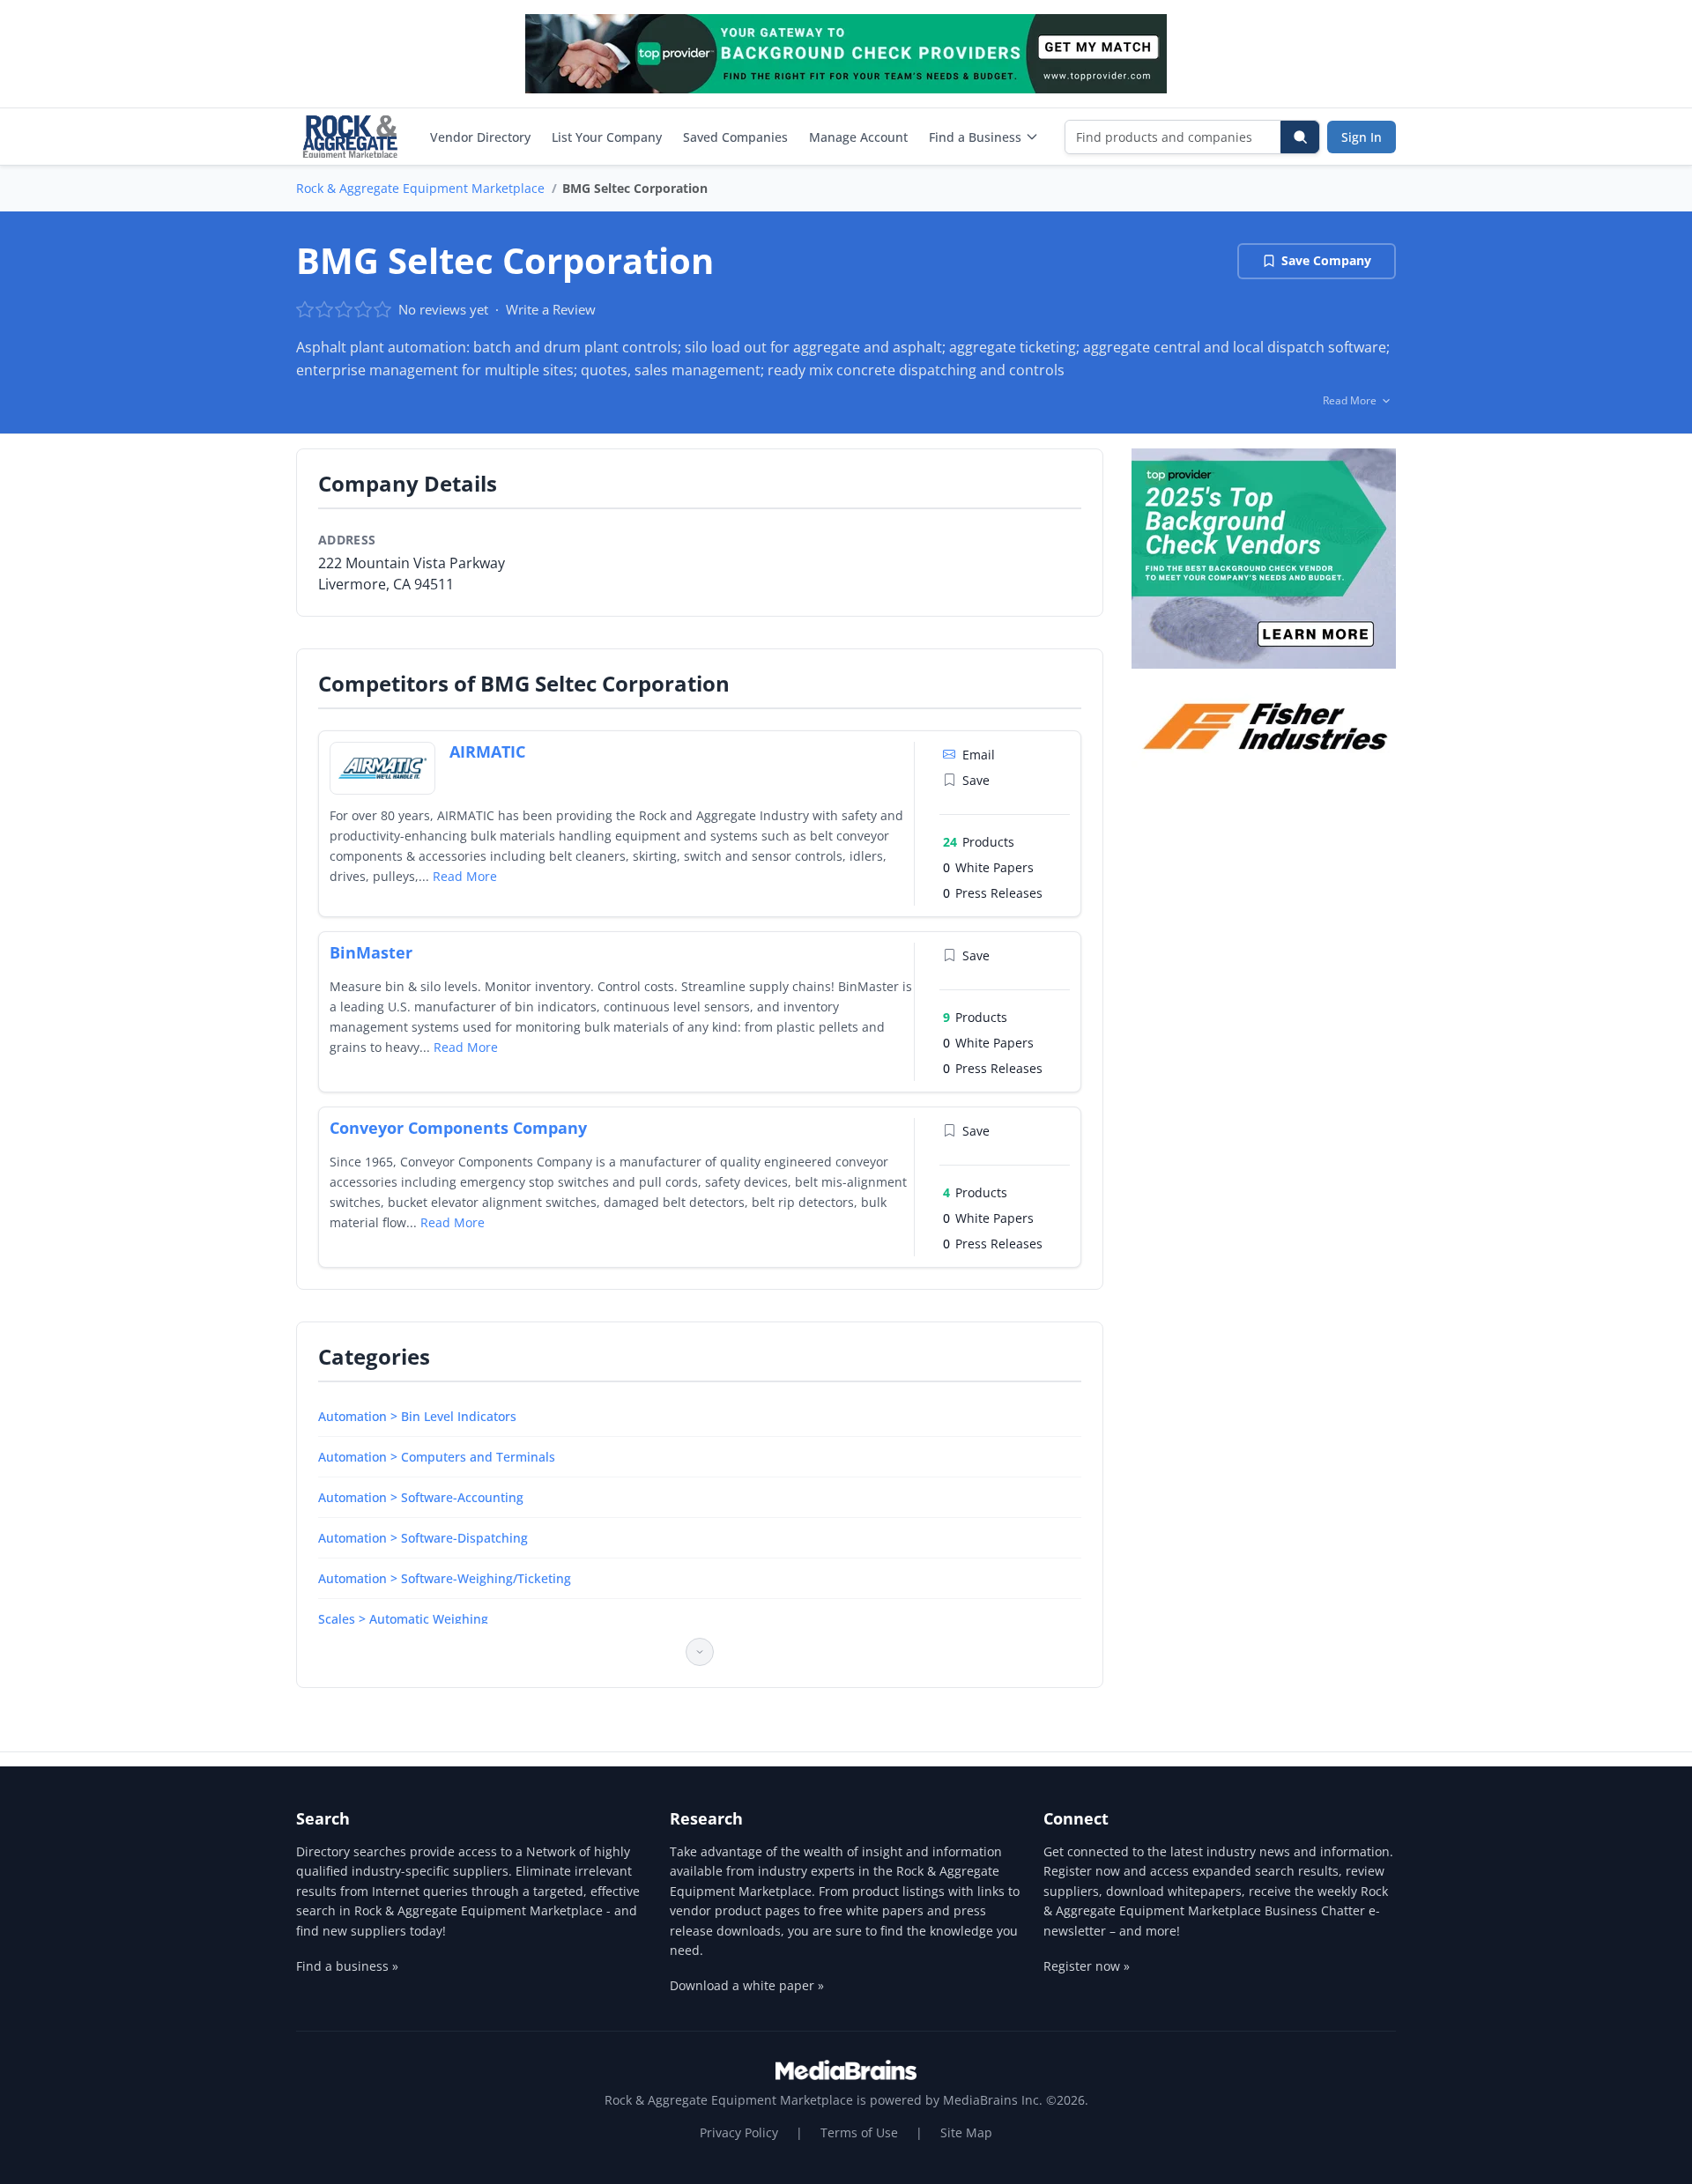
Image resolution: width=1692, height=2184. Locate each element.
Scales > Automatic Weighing (403, 1619)
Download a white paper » (747, 1985)
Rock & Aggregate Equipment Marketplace (420, 188)
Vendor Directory (480, 137)
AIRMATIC (487, 751)
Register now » (1087, 1966)
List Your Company (607, 137)
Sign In (1362, 137)
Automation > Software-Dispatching (423, 1538)
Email (979, 755)
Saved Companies (735, 137)
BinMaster (371, 952)
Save (976, 780)
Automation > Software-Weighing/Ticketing (445, 1578)
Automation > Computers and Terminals (437, 1457)
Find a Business (975, 137)
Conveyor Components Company (458, 1128)
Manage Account (858, 137)
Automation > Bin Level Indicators (417, 1416)
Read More (465, 876)
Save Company (1326, 260)
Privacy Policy (739, 2132)
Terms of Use (859, 2132)
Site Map (966, 2132)
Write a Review (551, 309)
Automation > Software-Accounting (421, 1497)
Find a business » (347, 1966)
